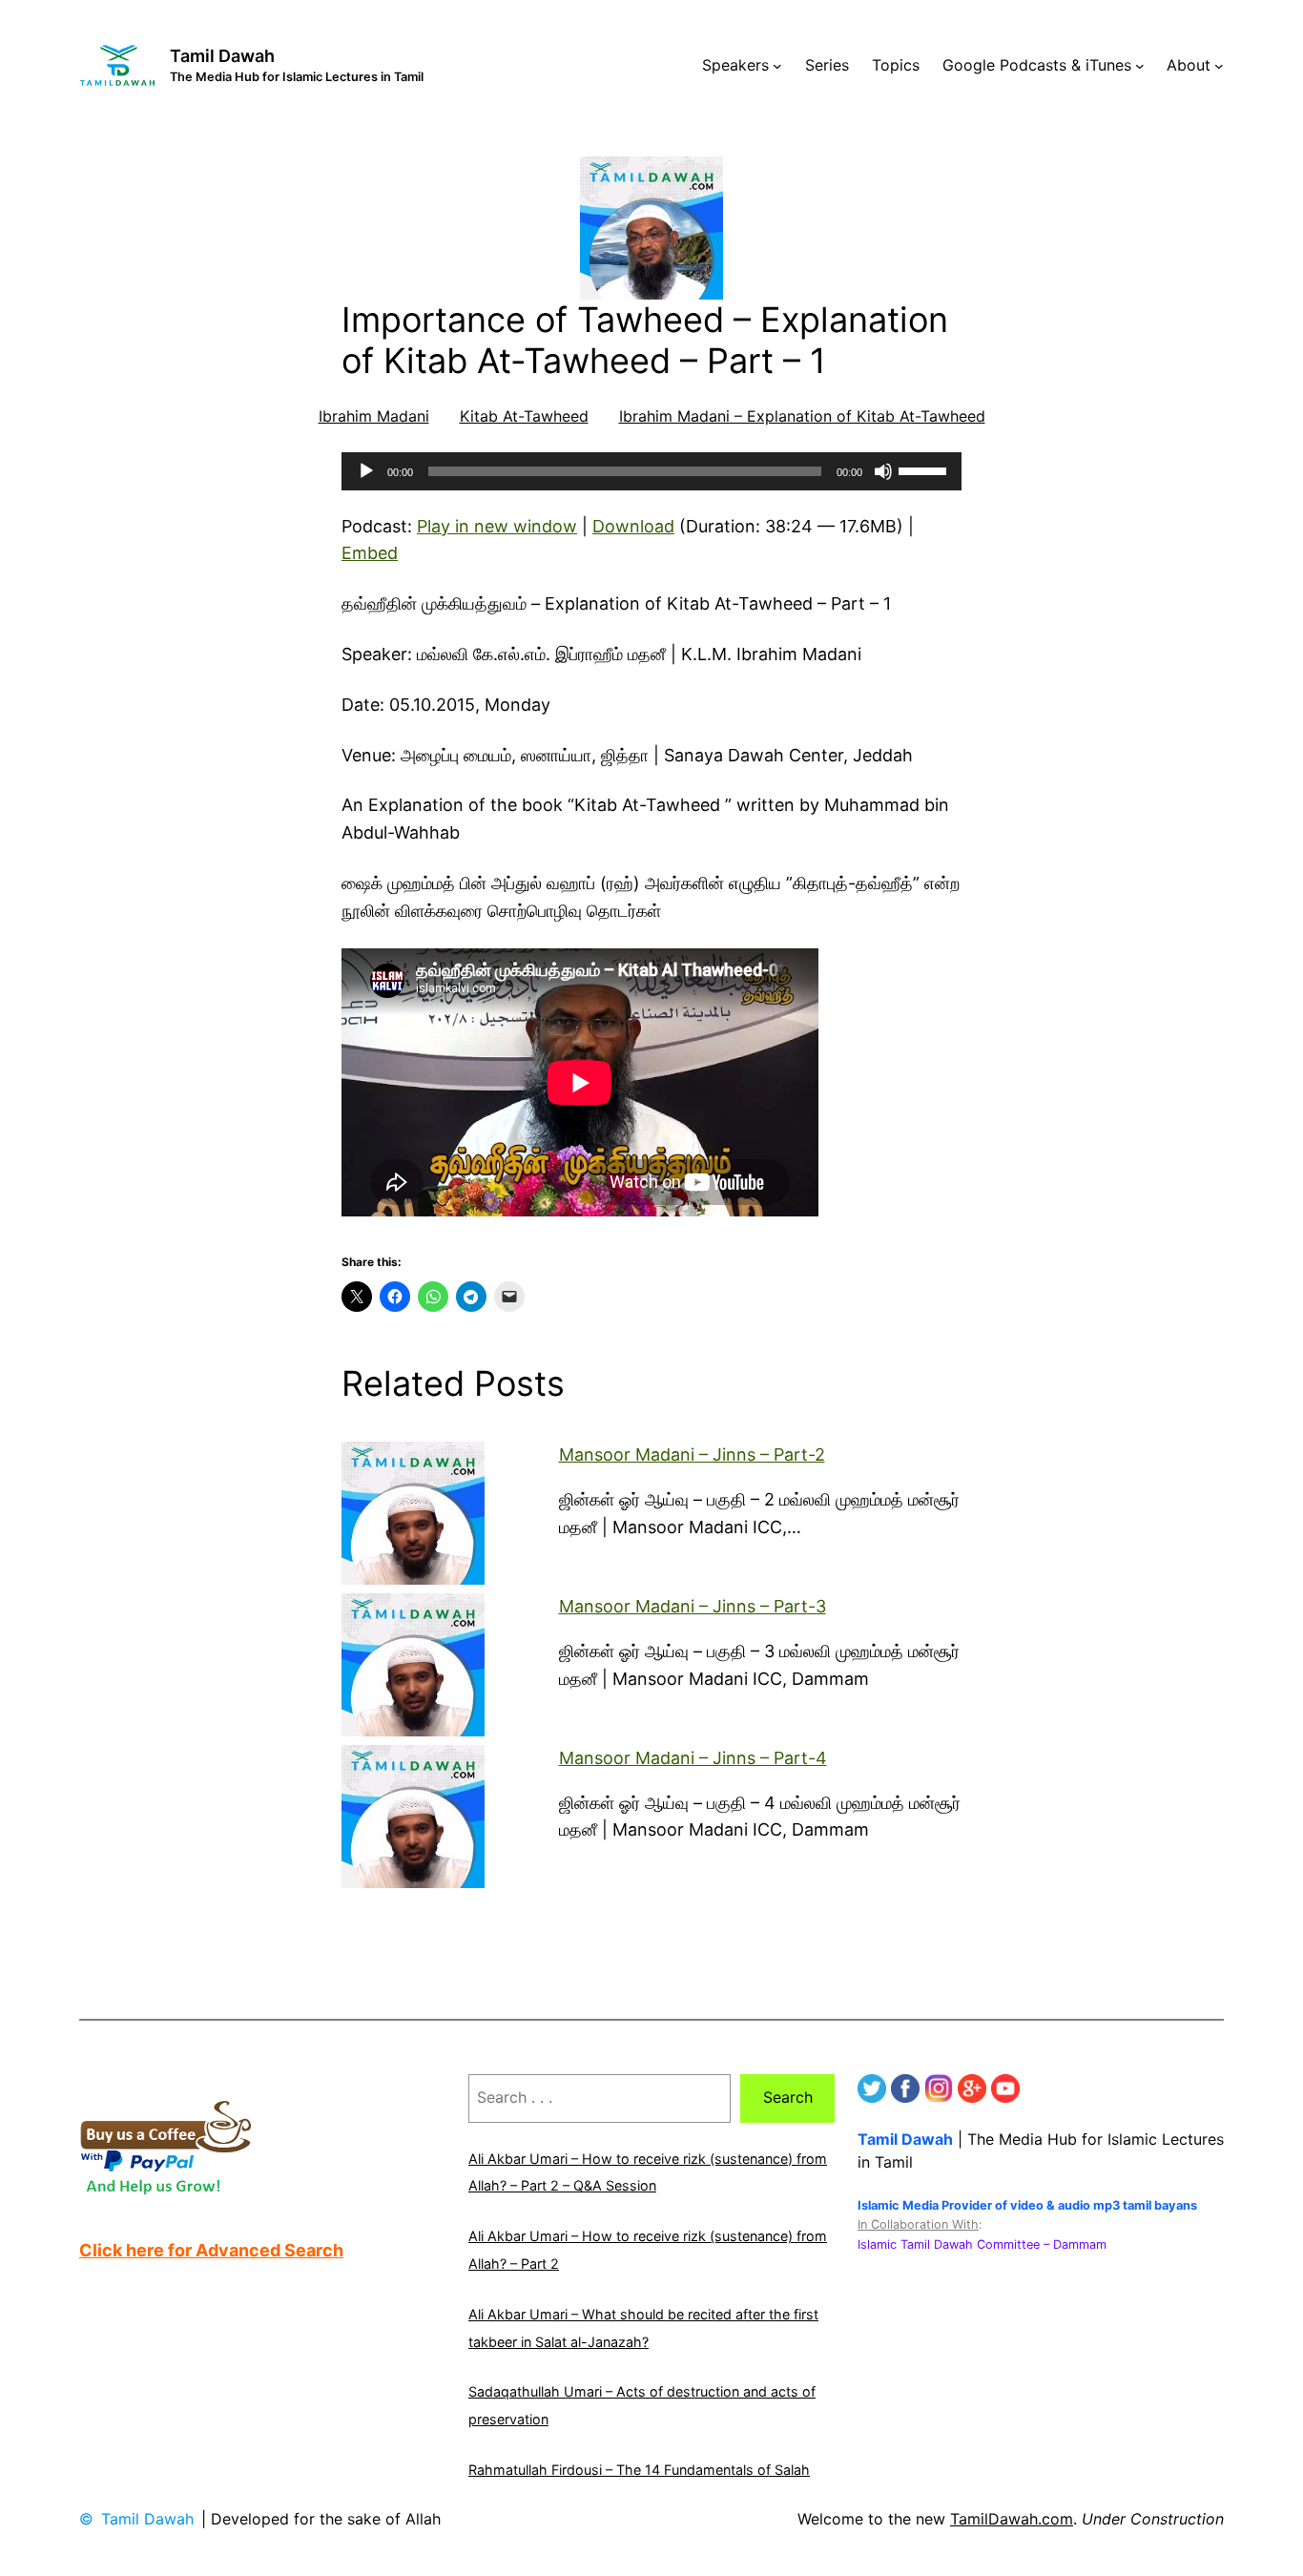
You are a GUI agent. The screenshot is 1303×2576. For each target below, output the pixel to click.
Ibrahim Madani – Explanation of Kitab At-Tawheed (802, 416)
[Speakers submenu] (777, 66)
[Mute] (883, 471)
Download (633, 526)
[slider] (925, 469)
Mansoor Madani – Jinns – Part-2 (692, 1454)
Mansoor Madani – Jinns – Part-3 (693, 1606)
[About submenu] (1219, 66)
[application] (651, 471)
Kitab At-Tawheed (524, 416)
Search (788, 2097)
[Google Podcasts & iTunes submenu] (1140, 66)
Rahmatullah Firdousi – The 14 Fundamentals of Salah (639, 2470)
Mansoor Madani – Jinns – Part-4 (693, 1758)
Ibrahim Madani (374, 416)
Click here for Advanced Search (211, 2250)
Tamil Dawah (222, 56)
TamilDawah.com (1012, 2519)
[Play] (366, 471)
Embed (370, 553)
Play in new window (497, 526)
